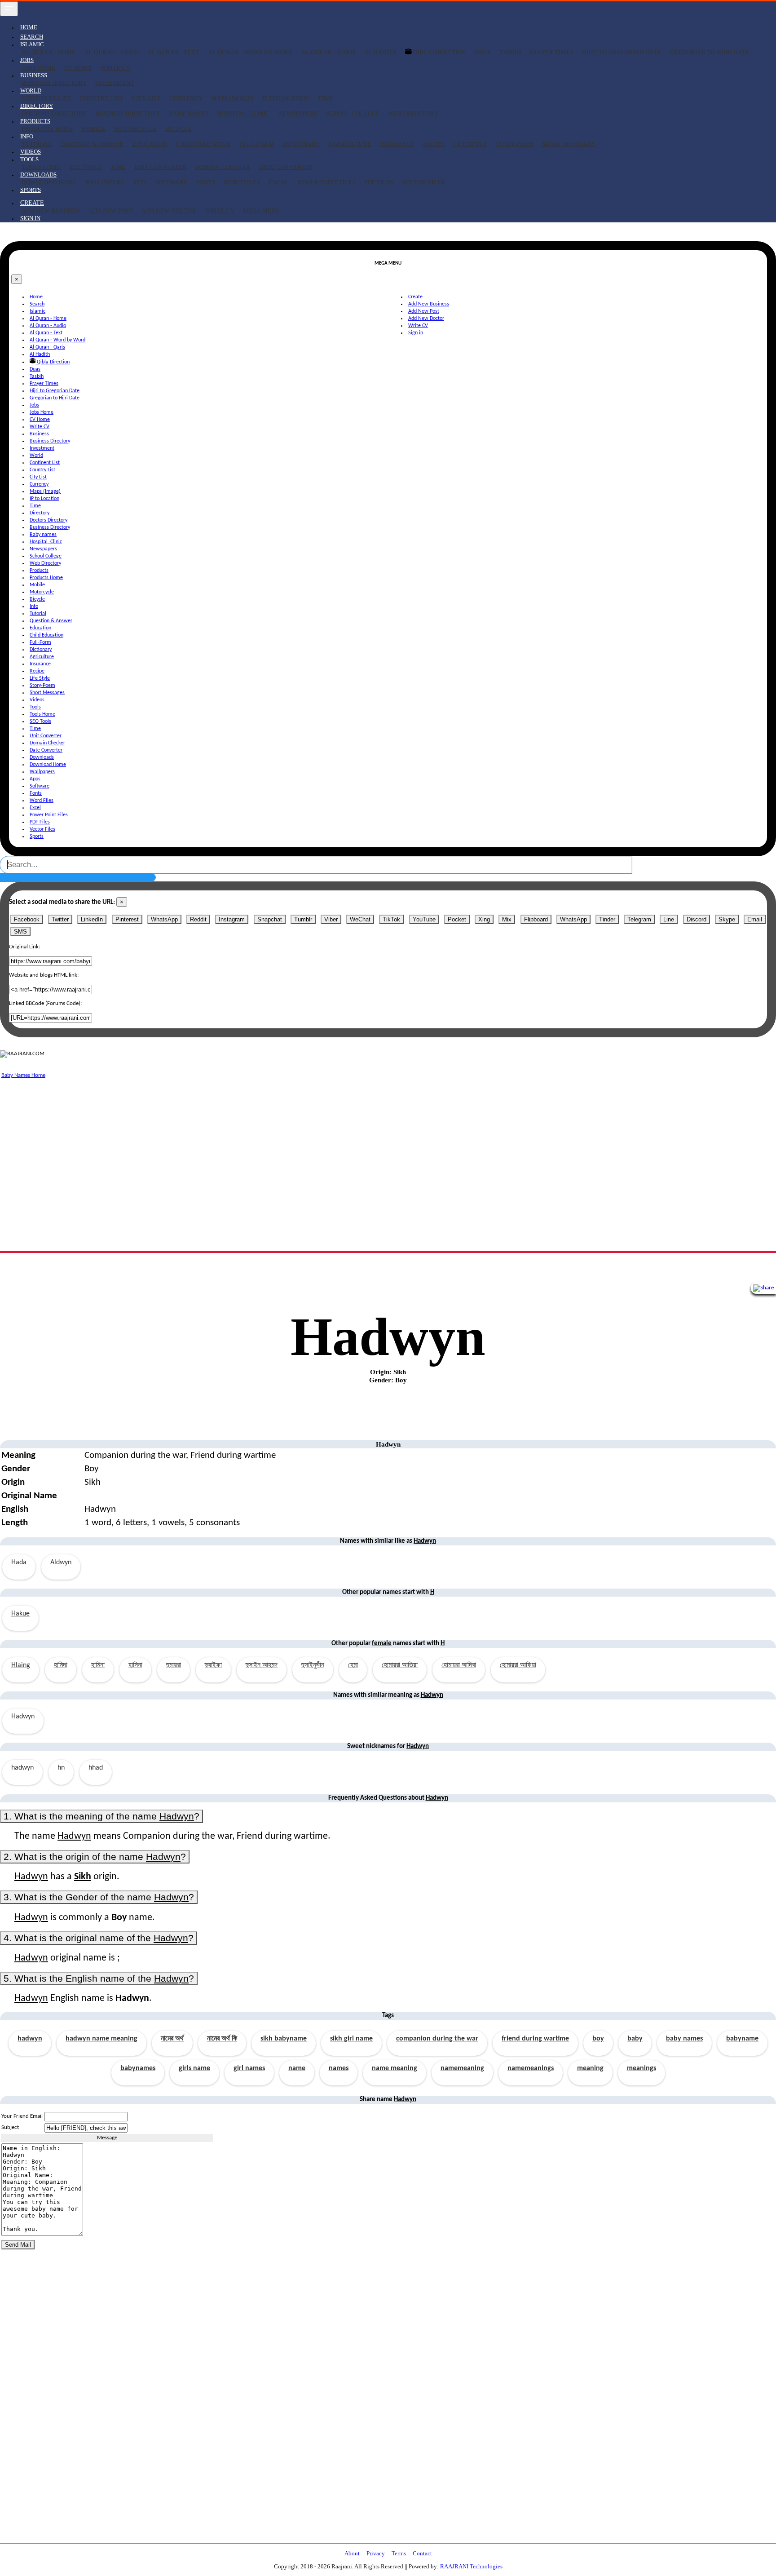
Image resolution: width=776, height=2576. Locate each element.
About (352, 2553)
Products (39, 571)
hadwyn (30, 2039)
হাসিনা (135, 1665)
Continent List (46, 98)
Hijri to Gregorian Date (622, 52)
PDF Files (379, 182)
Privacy (376, 2553)
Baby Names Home (23, 1075)
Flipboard (536, 919)
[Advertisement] (269, 1143)
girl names (249, 2068)
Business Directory (54, 83)
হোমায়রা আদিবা (459, 1665)
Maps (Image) (233, 98)
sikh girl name (351, 2039)
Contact (422, 2553)
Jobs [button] (27, 60)
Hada (19, 1562)
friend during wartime (535, 2039)
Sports (31, 190)
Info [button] (27, 136)
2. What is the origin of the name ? (95, 1857)
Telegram (639, 919)
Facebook (27, 919)
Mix (507, 919)
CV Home (78, 68)
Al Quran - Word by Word (250, 52)
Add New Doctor (169, 210)
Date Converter (286, 167)
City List (146, 98)
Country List (101, 98)
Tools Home (41, 167)
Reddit (198, 919)
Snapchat (270, 919)
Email (755, 919)
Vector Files (423, 182)
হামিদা (61, 1665)
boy (598, 2039)
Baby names (189, 113)
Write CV (115, 68)
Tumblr (303, 919)
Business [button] (34, 75)
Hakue (20, 1614)
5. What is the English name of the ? (99, 1978)
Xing (484, 919)
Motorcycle (135, 129)
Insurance (397, 144)
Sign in (30, 218)
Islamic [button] (32, 44)
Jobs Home (39, 68)
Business (39, 434)
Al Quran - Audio (112, 52)
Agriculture (350, 144)
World (36, 456)
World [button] (31, 91)
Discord (697, 919)
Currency (186, 98)
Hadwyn (23, 1717)
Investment (115, 83)
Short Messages (569, 144)
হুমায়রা (174, 1665)
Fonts (206, 182)
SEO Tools (86, 167)
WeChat (360, 919)
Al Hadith (381, 52)
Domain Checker (223, 167)
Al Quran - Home (49, 52)
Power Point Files (327, 182)
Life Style (470, 144)
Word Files (242, 182)
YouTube (424, 919)
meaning (590, 2068)
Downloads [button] (38, 175)
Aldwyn (61, 1562)
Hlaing (21, 1665)
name (297, 2068)
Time (326, 98)
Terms (399, 2553)
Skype (727, 919)
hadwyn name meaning (101, 2039)
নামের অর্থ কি (222, 2039)
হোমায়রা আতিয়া (400, 1665)
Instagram (232, 919)
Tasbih (510, 52)
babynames (138, 2068)
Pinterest (127, 919)
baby (635, 2039)
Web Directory (414, 113)
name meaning (395, 2068)
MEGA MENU (262, 210)
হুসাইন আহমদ (262, 1665)
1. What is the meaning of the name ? (101, 1816)
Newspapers (298, 113)
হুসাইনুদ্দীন (313, 1665)
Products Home (47, 129)
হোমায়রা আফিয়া (518, 1665)
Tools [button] (29, 159)
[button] (32, 203)
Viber (331, 919)
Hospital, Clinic (244, 113)
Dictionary (301, 144)
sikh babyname (284, 2039)
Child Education (203, 144)
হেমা (353, 1665)
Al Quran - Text (174, 52)
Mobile (94, 129)
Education (150, 144)
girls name (194, 2068)
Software (172, 182)
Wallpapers (104, 182)
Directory (40, 513)
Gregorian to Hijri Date (710, 52)
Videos (31, 152)
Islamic (37, 311)
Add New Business (51, 210)
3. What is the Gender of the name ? (99, 1897)
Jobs (34, 405)
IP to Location (286, 98)
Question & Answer (92, 144)
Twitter (60, 919)
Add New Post (111, 210)
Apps (140, 182)
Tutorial (37, 144)
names (339, 2068)
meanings (642, 2068)
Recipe (434, 144)
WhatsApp (164, 919)
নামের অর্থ (172, 2039)
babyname (742, 2039)
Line (669, 919)
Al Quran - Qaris (328, 52)
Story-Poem (514, 144)
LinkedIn (92, 919)
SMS (20, 932)
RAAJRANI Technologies (471, 2566)
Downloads (42, 757)
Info (34, 606)
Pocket (457, 919)
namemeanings (531, 2068)
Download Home (49, 182)
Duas (483, 52)
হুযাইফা (213, 1665)
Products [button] (35, 121)
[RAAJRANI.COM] (22, 1054)
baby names (684, 2039)
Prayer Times (551, 52)
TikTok (391, 919)
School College (353, 113)
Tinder (607, 919)
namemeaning (462, 2068)
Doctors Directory (54, 113)
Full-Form (257, 144)
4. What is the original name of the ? (99, 1938)
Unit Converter (161, 167)
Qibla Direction (440, 52)
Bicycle (179, 129)
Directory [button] (37, 106)
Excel (279, 182)
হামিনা (98, 1665)
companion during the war (437, 2039)
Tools (35, 707)
